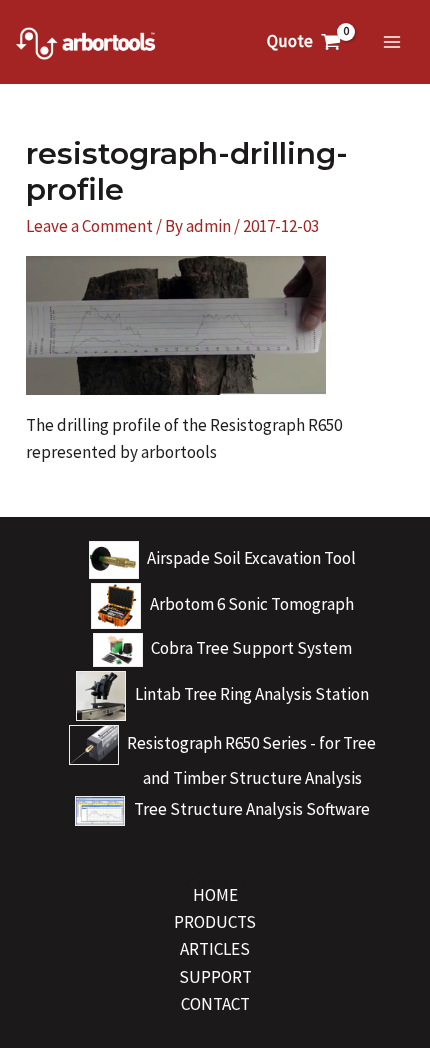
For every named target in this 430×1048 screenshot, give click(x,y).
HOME (215, 895)
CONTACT (215, 1004)
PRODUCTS (215, 922)
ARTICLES (215, 949)
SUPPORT (215, 977)
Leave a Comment (89, 226)
